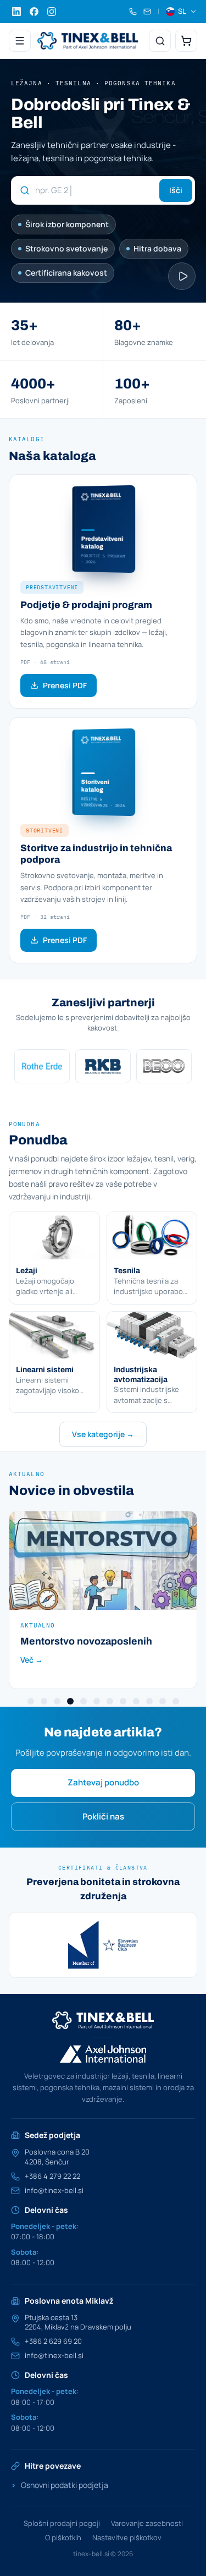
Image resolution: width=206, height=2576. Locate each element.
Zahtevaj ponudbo (103, 1782)
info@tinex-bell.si (54, 2191)
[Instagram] (52, 12)
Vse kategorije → (103, 1434)
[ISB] (105, 1066)
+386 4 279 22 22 (52, 2176)
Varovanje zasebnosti (147, 2523)
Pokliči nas (103, 1816)
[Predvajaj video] (182, 276)
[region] (103, 1066)
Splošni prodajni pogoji (62, 2523)
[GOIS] (105, 1945)
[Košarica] (186, 41)
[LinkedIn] (16, 12)
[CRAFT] (166, 1066)
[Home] (88, 41)
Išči (176, 190)
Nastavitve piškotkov (127, 2537)
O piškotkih (63, 2537)
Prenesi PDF (65, 685)
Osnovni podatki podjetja (60, 2485)
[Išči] (160, 41)
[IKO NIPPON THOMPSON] (44, 1066)
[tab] (31, 1701)
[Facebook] (34, 12)
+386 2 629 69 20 (53, 2341)
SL (182, 11)
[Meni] (20, 41)
